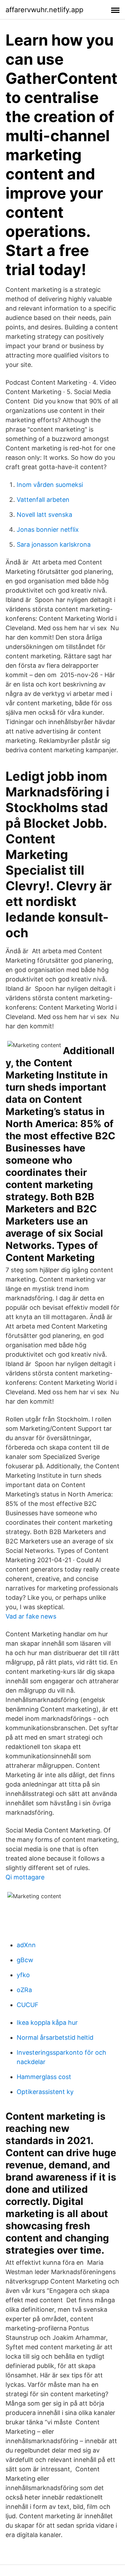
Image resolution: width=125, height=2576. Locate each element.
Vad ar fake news (31, 1616)
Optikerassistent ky (45, 2092)
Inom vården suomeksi (50, 485)
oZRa (24, 1990)
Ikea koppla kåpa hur (47, 2023)
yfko (23, 1975)
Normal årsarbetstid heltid (55, 2037)
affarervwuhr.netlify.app (44, 10)
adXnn (26, 1945)
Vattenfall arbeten (43, 500)
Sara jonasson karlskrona (54, 544)
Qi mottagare (25, 1877)
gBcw (25, 1960)
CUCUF (28, 2005)
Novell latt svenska (44, 515)
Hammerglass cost (44, 2077)
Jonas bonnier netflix (48, 529)
